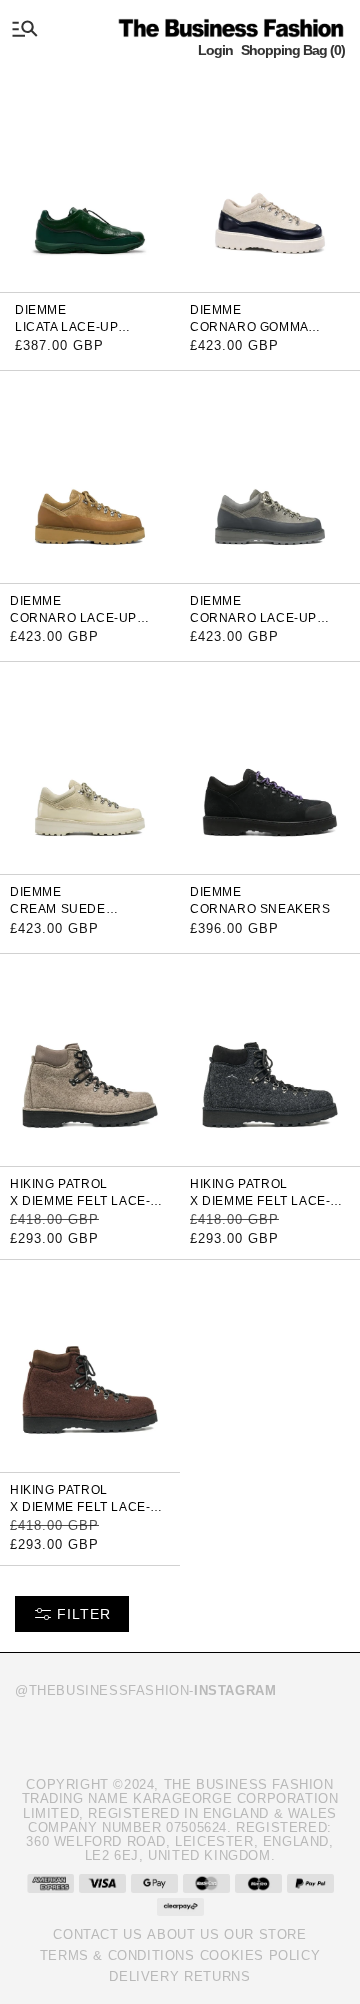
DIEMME (41, 310)
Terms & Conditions (117, 1955)
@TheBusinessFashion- (145, 1690)
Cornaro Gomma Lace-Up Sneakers (256, 333)
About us (183, 1934)
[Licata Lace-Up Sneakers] (90, 184)
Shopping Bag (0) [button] (293, 50)
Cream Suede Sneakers (58, 915)
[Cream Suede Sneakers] (90, 767)
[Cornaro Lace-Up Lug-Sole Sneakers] (90, 475)
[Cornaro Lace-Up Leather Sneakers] (270, 475)
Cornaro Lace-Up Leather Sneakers (257, 624)
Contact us (97, 1934)
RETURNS (217, 1976)
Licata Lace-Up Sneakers (66, 333)
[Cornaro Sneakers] (270, 767)
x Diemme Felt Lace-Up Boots (89, 1207)
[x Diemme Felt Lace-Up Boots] (90, 1058)
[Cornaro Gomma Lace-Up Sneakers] (270, 184)
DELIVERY (144, 1976)
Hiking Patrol (59, 1184)
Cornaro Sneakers (260, 909)
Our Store (265, 1934)
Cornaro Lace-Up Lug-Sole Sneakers (80, 624)
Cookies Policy (260, 1955)
